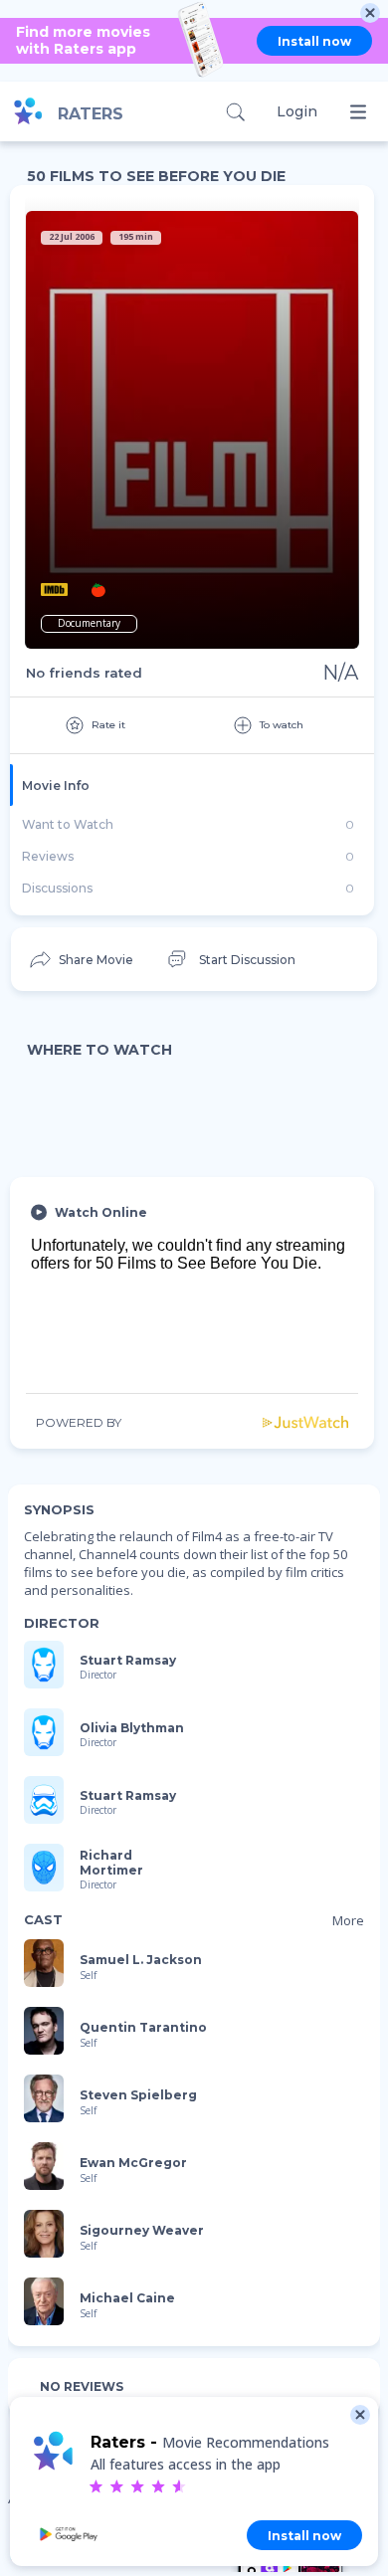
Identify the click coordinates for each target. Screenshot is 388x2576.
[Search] (235, 112)
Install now (314, 41)
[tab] (192, 785)
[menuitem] (80, 959)
